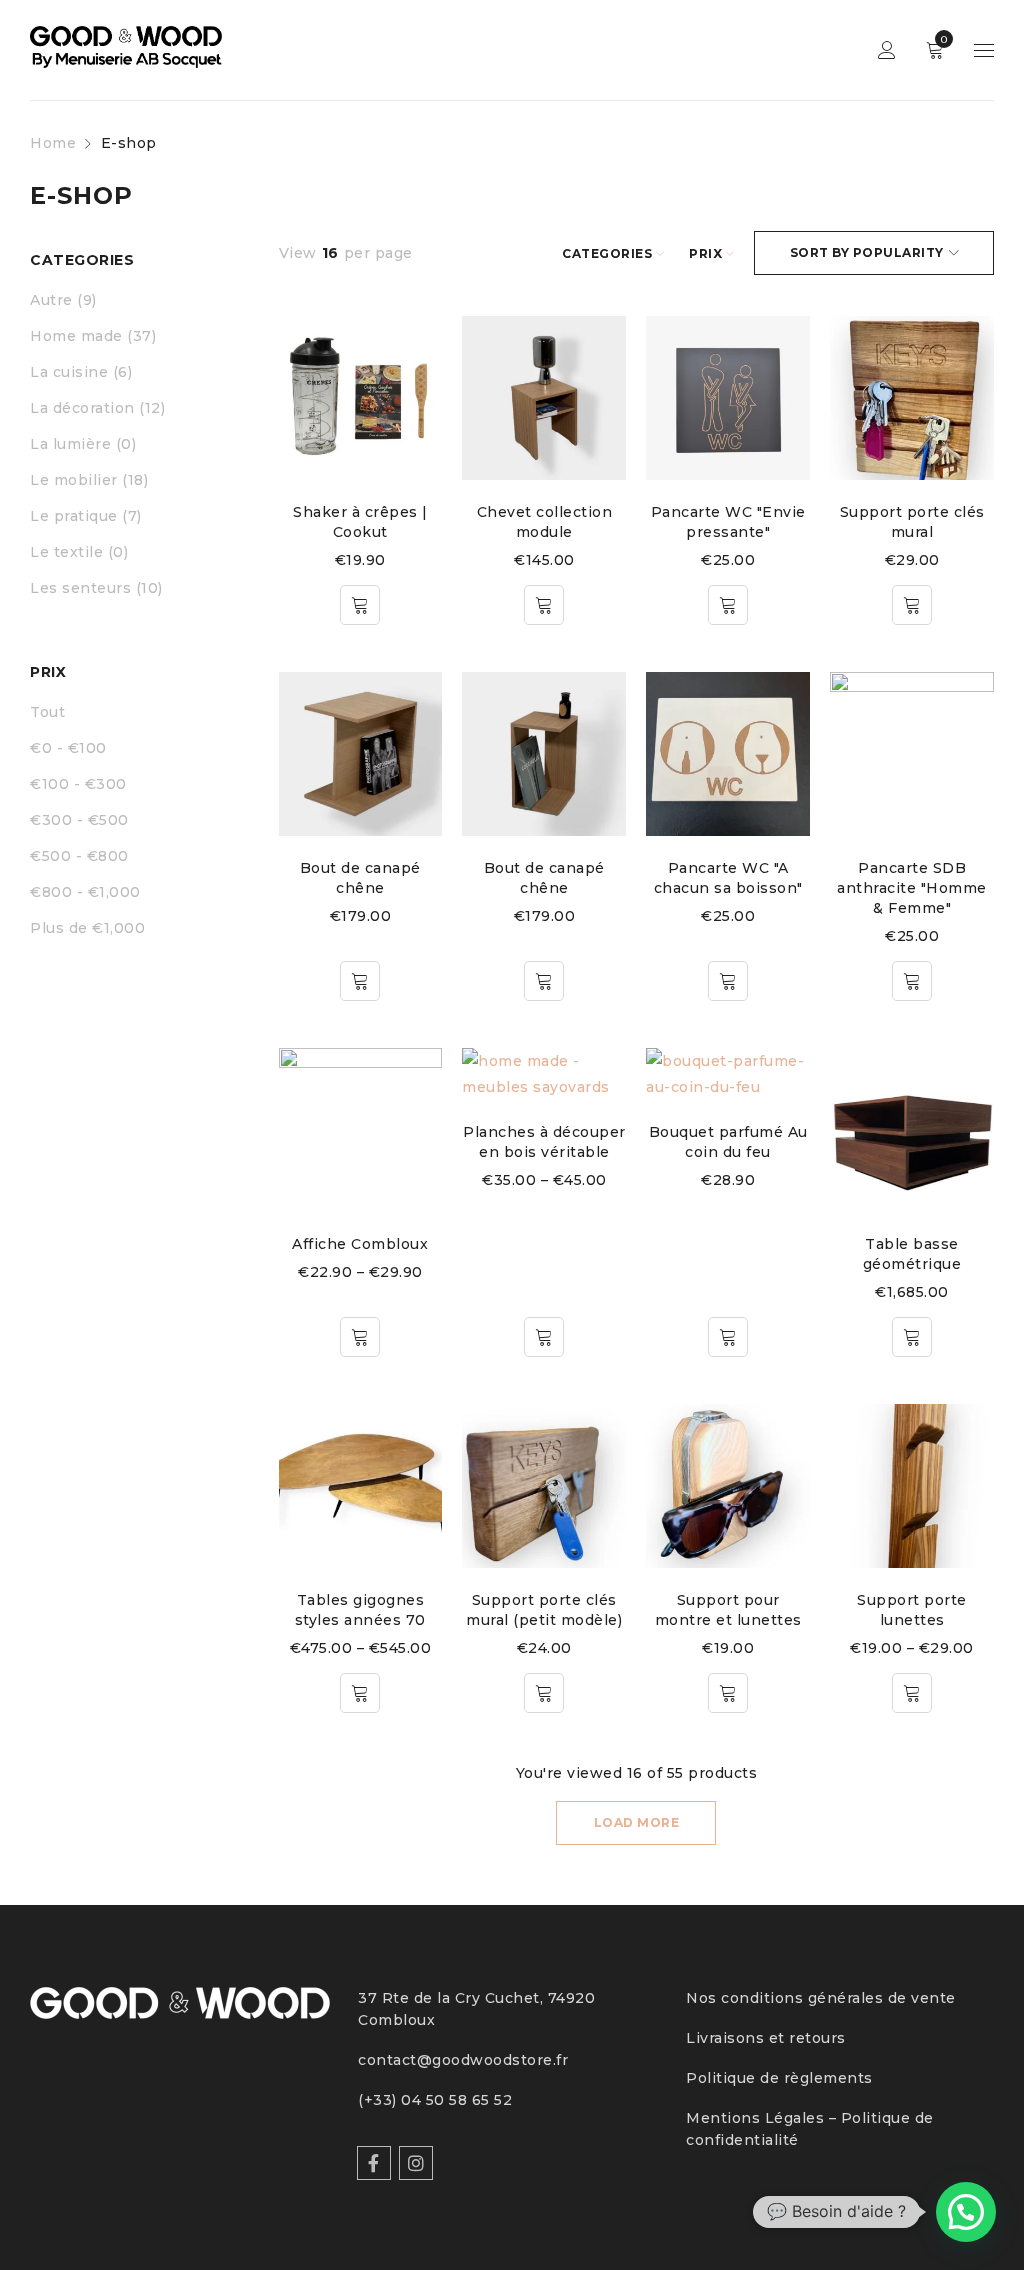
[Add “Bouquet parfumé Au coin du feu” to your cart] (728, 1337)
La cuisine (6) (81, 372)
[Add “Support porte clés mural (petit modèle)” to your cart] (544, 1693)
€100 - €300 (78, 784)
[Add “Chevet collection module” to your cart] (544, 605)
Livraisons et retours (766, 2038)
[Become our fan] (374, 2163)
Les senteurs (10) (96, 588)
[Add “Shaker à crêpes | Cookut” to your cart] (360, 605)
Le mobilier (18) (89, 480)
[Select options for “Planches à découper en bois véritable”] (544, 1337)
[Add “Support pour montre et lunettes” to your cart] (728, 1693)
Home (53, 143)
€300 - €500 (79, 820)
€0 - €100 (68, 748)
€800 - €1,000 (85, 892)
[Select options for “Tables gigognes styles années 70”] (360, 1693)
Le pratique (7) (86, 516)
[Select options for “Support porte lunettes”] (912, 1693)
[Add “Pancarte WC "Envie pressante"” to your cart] (728, 605)
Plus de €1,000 (87, 928)
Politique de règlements (779, 2078)
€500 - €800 (79, 856)
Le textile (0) (79, 552)
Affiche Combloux (360, 1244)
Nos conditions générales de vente (821, 1998)
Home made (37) (93, 336)
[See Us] (416, 2163)
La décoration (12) (97, 408)
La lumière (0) (83, 444)
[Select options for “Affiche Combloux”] (360, 1337)
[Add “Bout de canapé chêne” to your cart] (360, 981)
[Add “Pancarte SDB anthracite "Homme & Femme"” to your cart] (912, 981)
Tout (47, 712)
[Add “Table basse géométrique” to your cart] (912, 1337)
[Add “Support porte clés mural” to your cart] (912, 605)
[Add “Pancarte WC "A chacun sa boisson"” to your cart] (728, 981)
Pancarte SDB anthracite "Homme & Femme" (912, 888)
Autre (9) (63, 300)
